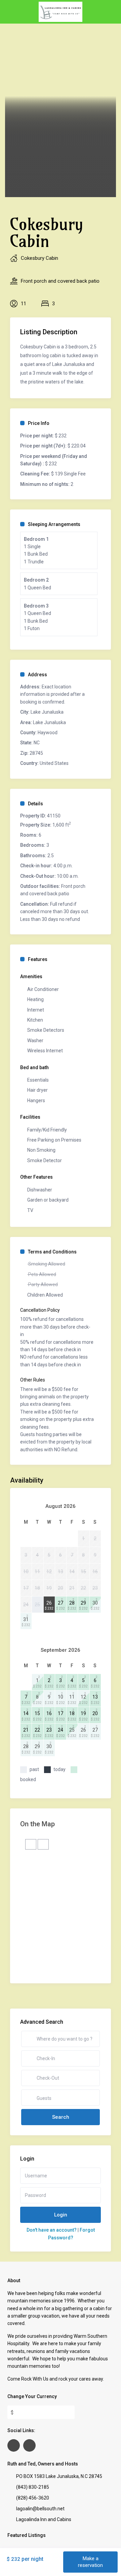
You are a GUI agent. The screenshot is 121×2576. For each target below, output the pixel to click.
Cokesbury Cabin (39, 258)
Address (37, 675)
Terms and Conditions (52, 1252)
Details (35, 804)
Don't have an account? (52, 2230)
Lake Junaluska (47, 712)
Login (61, 2215)
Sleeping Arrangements (54, 524)
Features (38, 959)
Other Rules (33, 1380)
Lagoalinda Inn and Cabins (44, 2519)
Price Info (39, 423)
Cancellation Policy (40, 1310)
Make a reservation (90, 2562)
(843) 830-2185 (33, 2487)
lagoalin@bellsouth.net (40, 2509)
